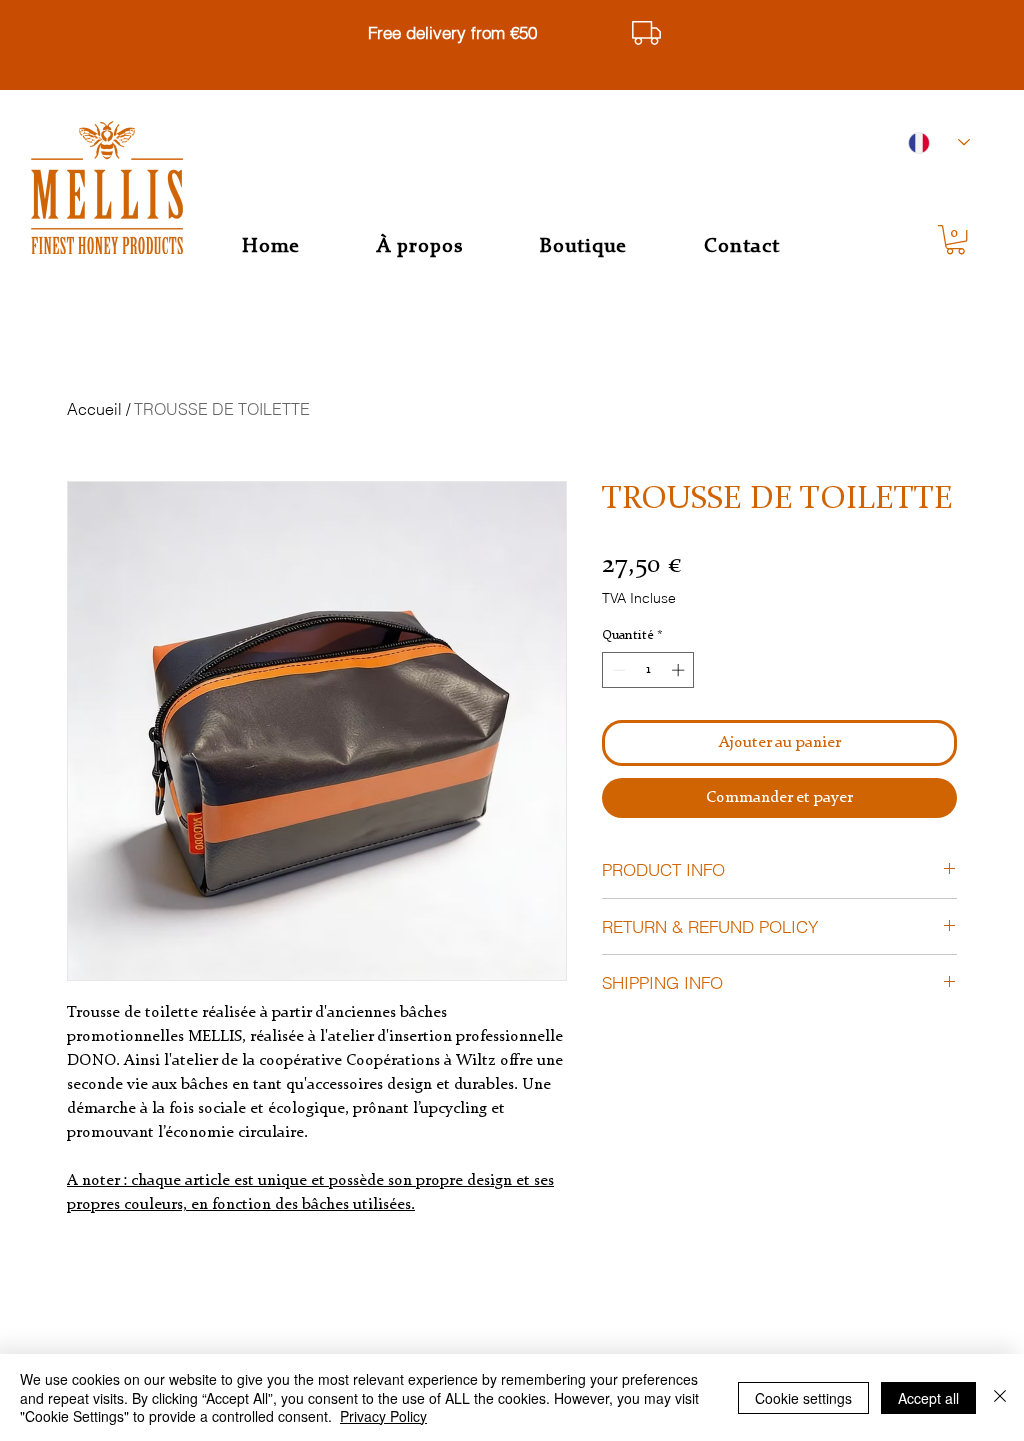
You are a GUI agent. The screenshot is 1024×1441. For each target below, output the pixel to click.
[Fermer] (1000, 1397)
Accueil (94, 409)
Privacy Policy (383, 1416)
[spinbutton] (648, 670)
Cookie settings (803, 1398)
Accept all (928, 1398)
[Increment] (680, 670)
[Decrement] (617, 670)
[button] (955, 239)
